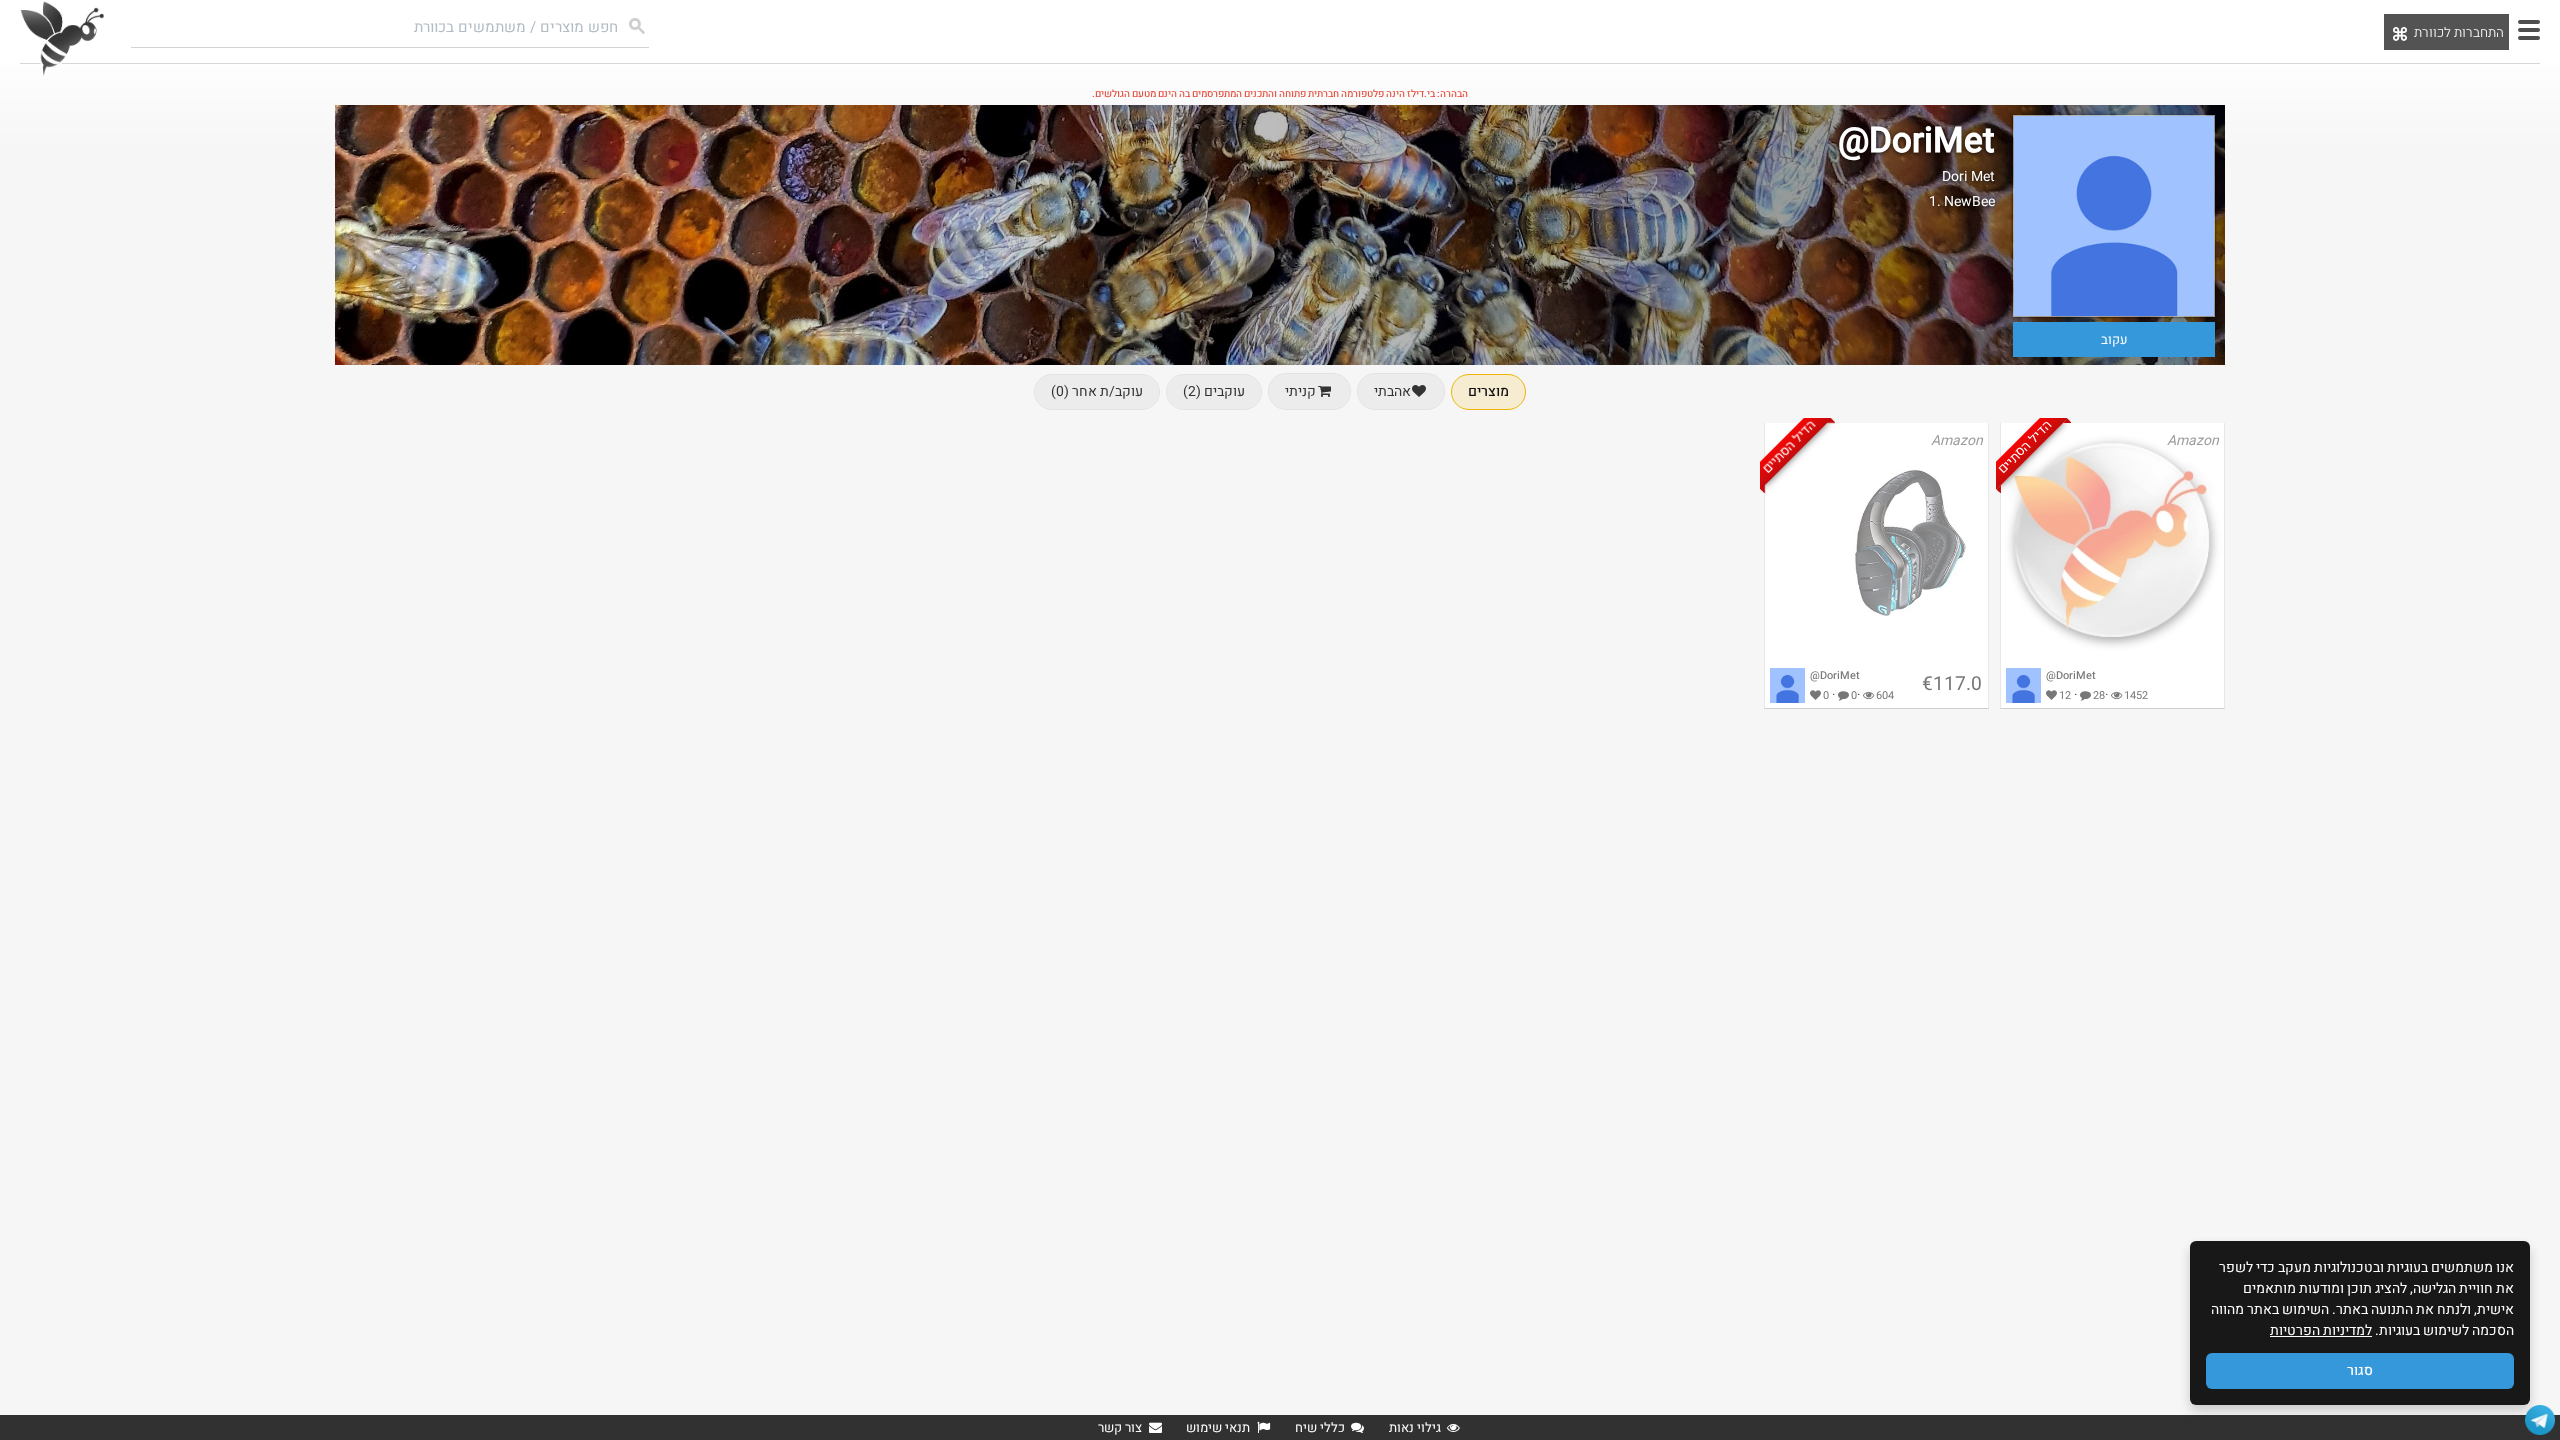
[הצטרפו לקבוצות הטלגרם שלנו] (2540, 1420)
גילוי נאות (1415, 1427)
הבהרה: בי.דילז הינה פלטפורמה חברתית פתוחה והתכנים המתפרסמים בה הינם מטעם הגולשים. (1280, 94)
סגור (2360, 1370)
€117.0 (1952, 684)
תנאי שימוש (1218, 1427)
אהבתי (1392, 391)
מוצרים (1488, 391)
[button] (2529, 30)
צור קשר (1120, 1427)
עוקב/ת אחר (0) (1097, 391)
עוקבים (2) (1214, 391)
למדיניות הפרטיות (2321, 1330)
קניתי (1300, 391)
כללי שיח (1320, 1427)
